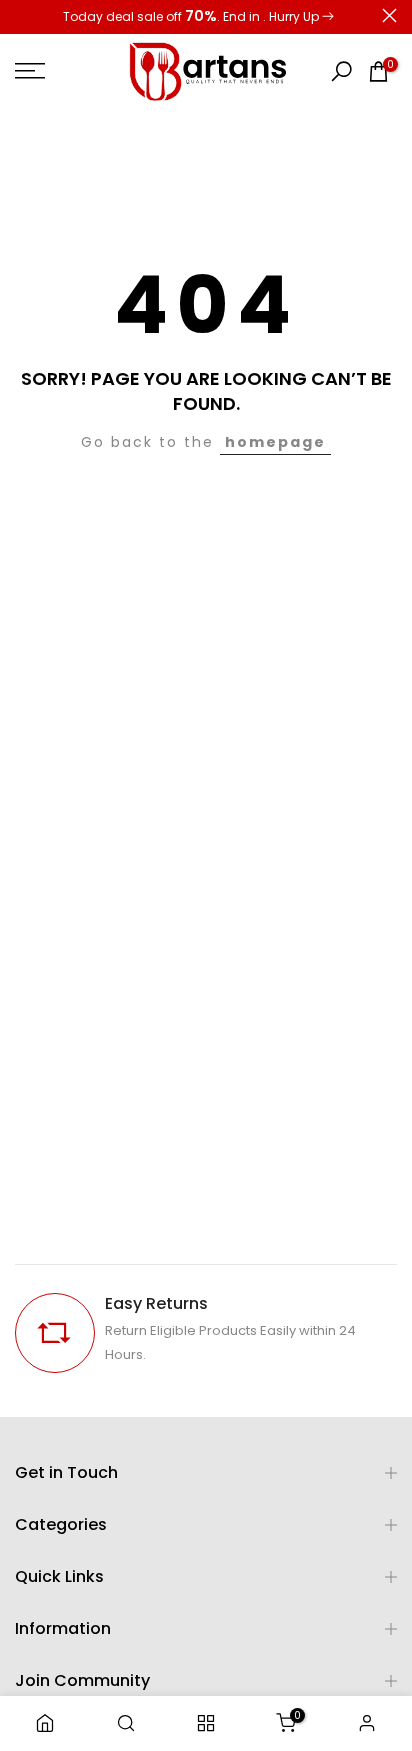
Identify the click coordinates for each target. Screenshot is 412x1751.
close (389, 15)
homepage (275, 442)
